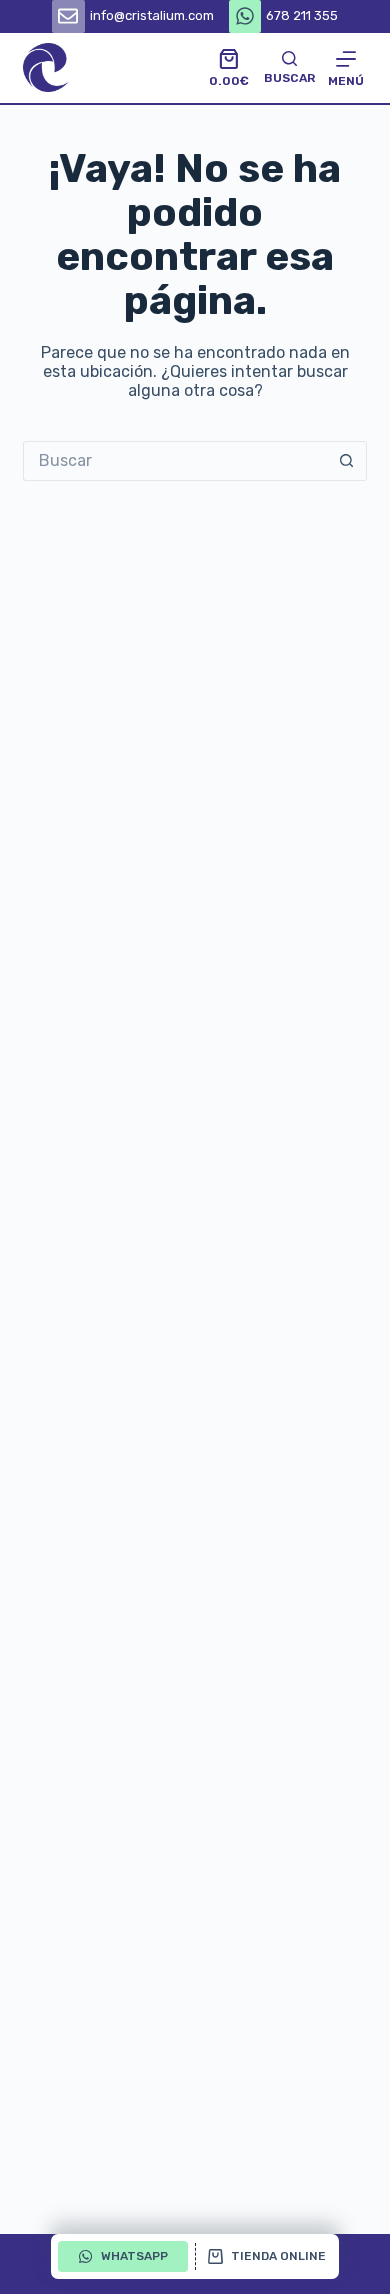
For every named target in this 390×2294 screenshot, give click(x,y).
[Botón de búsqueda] (347, 461)
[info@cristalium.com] (68, 16)
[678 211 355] (245, 16)
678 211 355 (302, 15)
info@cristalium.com (152, 15)
